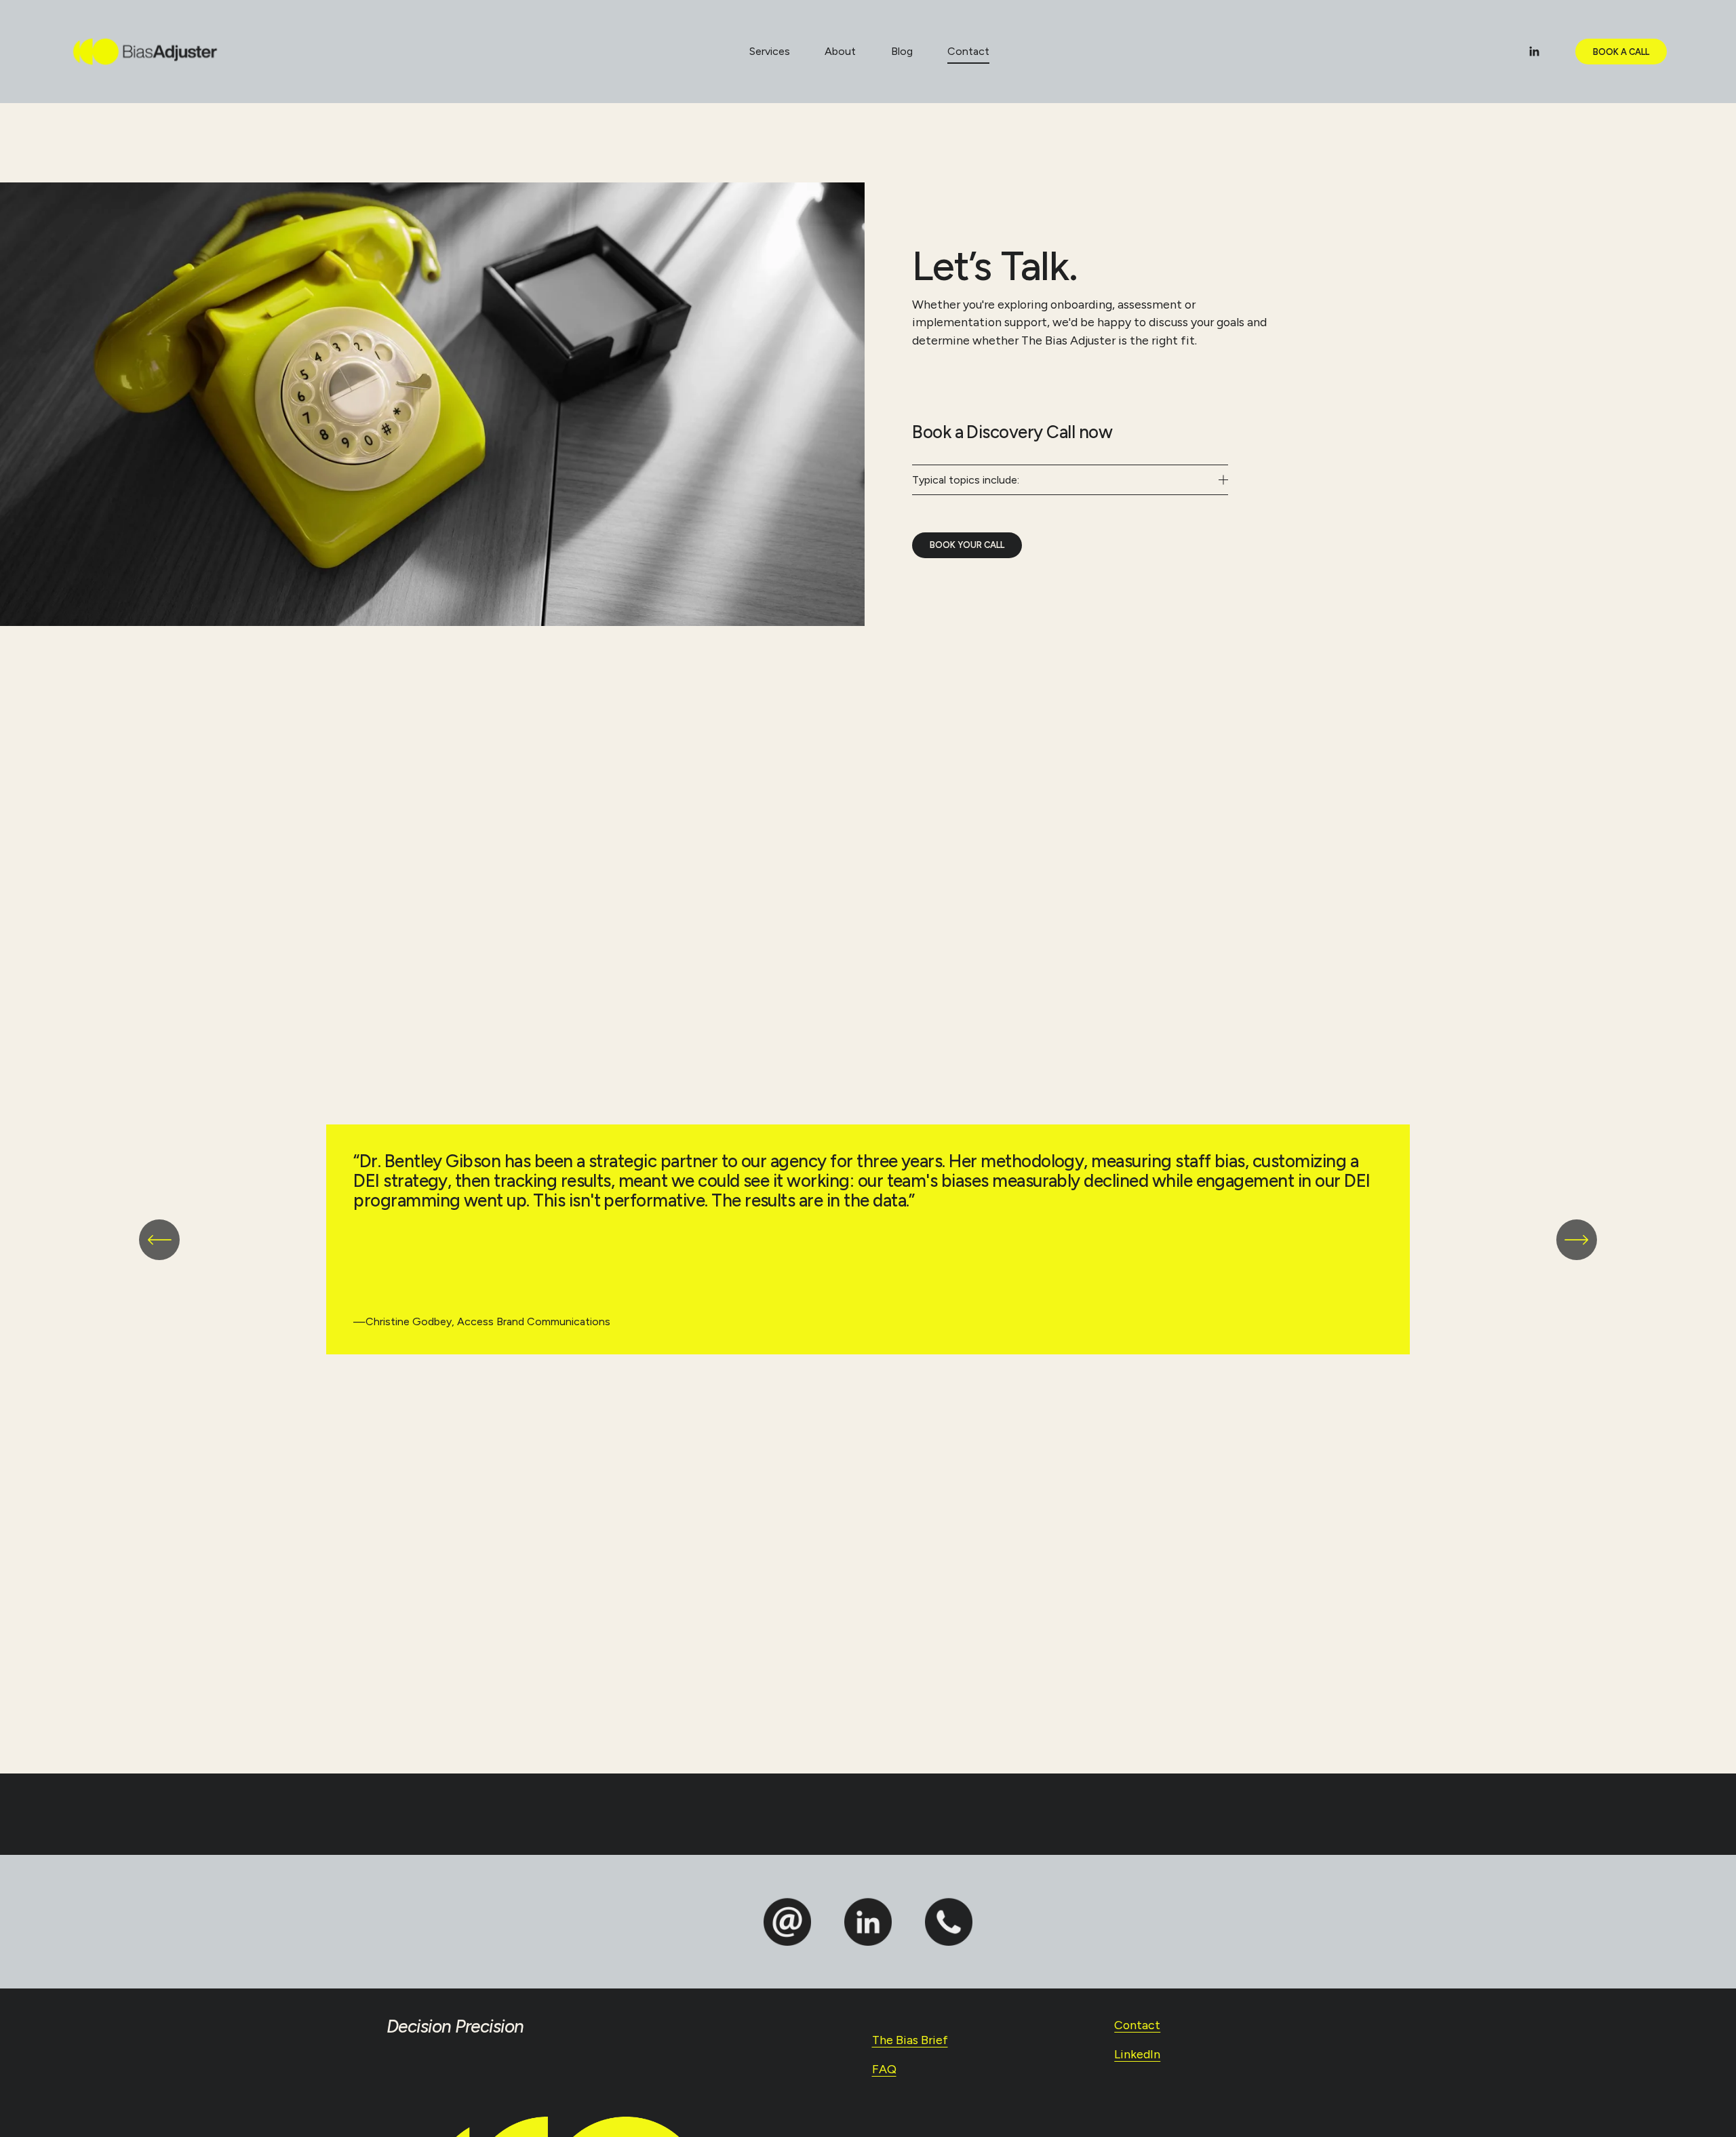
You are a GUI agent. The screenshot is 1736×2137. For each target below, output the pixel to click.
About (840, 51)
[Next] (1577, 1240)
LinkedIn (1137, 2054)
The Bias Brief (910, 2040)
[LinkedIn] (1534, 52)
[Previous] (159, 1240)
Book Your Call (967, 545)
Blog (902, 51)
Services (770, 51)
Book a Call (1621, 52)
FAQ (884, 2069)
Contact (968, 51)
